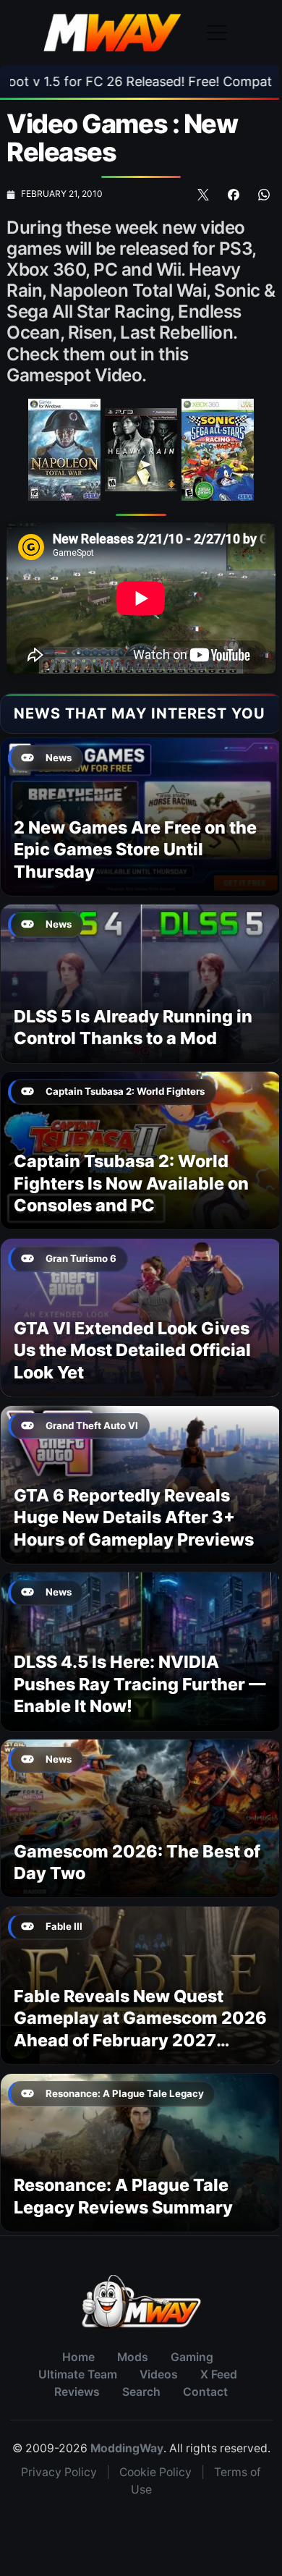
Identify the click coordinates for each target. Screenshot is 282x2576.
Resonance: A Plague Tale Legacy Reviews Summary (123, 2196)
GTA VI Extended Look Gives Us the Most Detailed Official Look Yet (132, 1350)
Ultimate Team (78, 2374)
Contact (205, 2392)
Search (141, 2392)
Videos (159, 2374)
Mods (133, 2357)
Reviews (77, 2392)
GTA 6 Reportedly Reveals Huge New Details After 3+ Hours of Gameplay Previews (134, 1517)
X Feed (219, 2374)
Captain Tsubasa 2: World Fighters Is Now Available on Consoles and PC (131, 1183)
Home (78, 2357)
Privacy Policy (59, 2472)
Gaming (192, 2357)
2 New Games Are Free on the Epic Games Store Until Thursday (135, 850)
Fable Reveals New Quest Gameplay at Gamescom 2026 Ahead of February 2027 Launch (140, 2029)
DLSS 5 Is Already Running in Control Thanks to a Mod (133, 1027)
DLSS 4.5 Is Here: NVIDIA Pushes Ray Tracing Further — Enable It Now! (140, 1684)
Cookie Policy (155, 2472)
